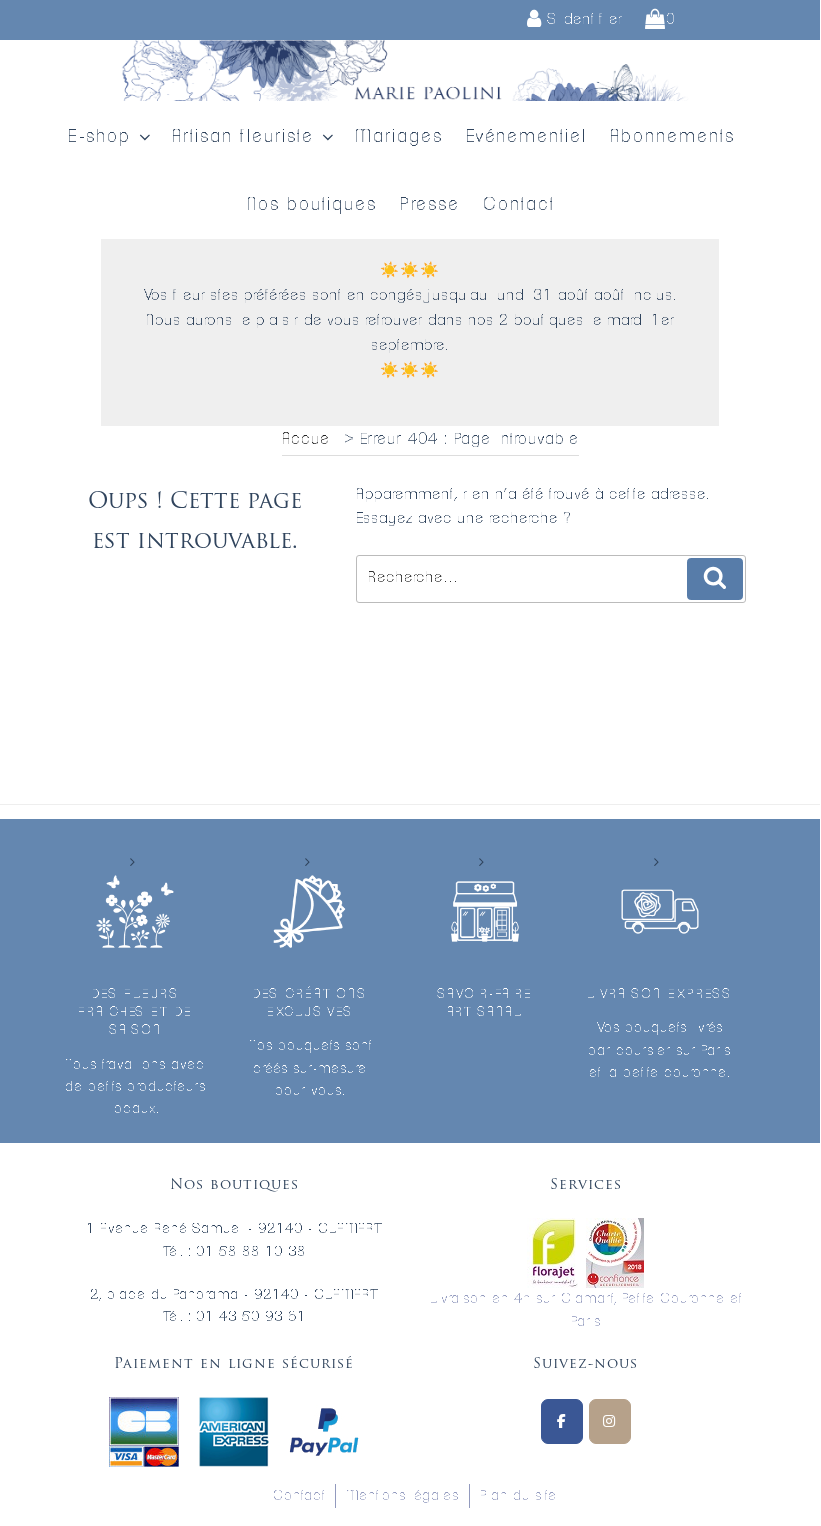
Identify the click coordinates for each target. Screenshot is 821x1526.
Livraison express (659, 994)
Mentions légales (402, 1496)
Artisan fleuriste (243, 137)
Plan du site (518, 1496)
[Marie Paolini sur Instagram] (610, 1421)
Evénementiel (526, 137)
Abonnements (672, 137)
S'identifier (582, 19)
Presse (430, 205)
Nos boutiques (312, 205)
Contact (519, 205)
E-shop (99, 137)
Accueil (310, 439)
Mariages (399, 137)
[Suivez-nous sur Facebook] (562, 1421)
